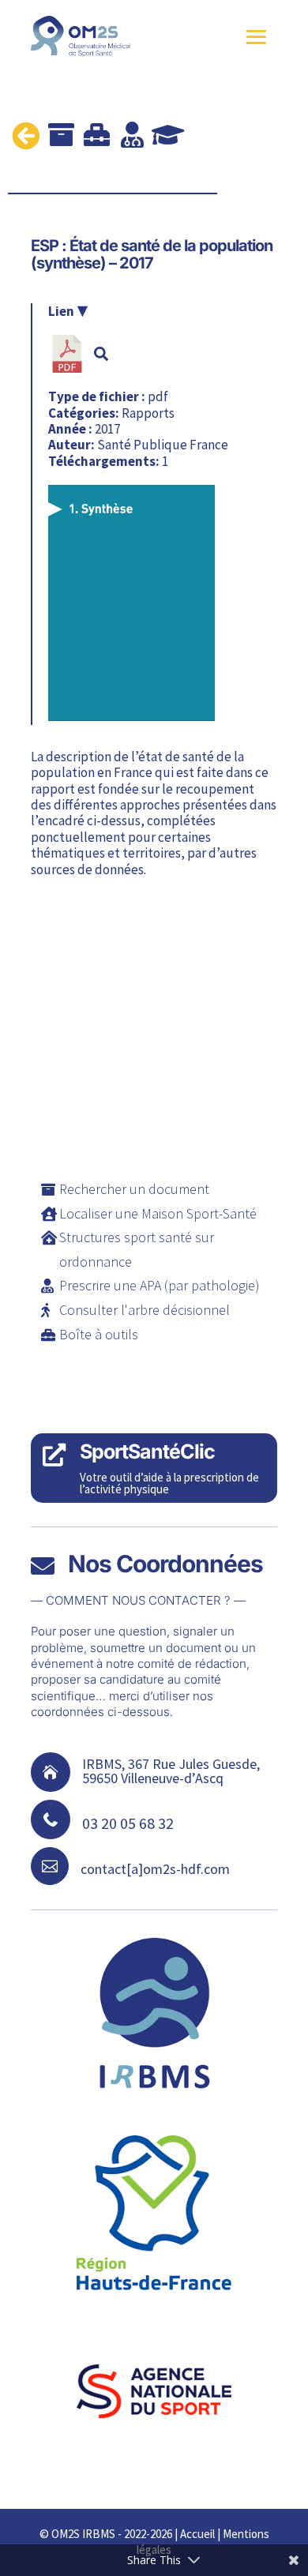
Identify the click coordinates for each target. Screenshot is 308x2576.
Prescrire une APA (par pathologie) (160, 1285)
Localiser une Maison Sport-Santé (158, 1213)
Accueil (197, 2534)
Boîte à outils (99, 1334)
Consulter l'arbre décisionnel (145, 1310)
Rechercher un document (134, 1189)
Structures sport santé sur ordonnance (137, 1249)
